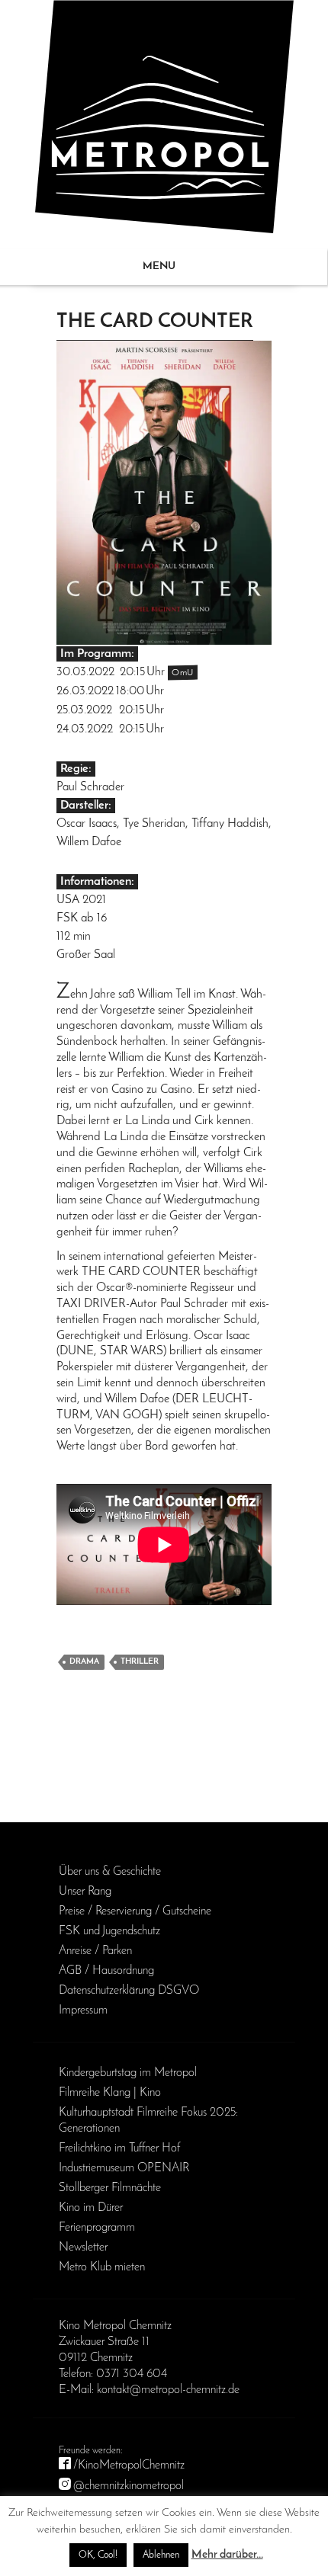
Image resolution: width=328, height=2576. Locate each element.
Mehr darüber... (227, 2555)
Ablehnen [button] (161, 2555)
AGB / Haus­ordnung (106, 1971)
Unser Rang (85, 1892)
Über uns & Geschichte (110, 1872)
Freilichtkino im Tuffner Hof (119, 2148)
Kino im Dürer (91, 2208)
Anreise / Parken (95, 1951)
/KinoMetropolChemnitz (129, 2465)
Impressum (83, 2010)
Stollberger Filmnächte (110, 2188)
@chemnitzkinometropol (129, 2486)
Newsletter (83, 2248)
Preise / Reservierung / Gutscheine (135, 1911)
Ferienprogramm (97, 2228)
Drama (84, 1662)
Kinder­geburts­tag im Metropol (128, 2073)
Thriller (140, 1662)
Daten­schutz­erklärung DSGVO (129, 1991)
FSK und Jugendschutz (109, 1931)
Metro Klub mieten (102, 2267)
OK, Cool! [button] (98, 2555)
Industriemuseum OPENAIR (124, 2168)
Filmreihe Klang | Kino (110, 2093)
